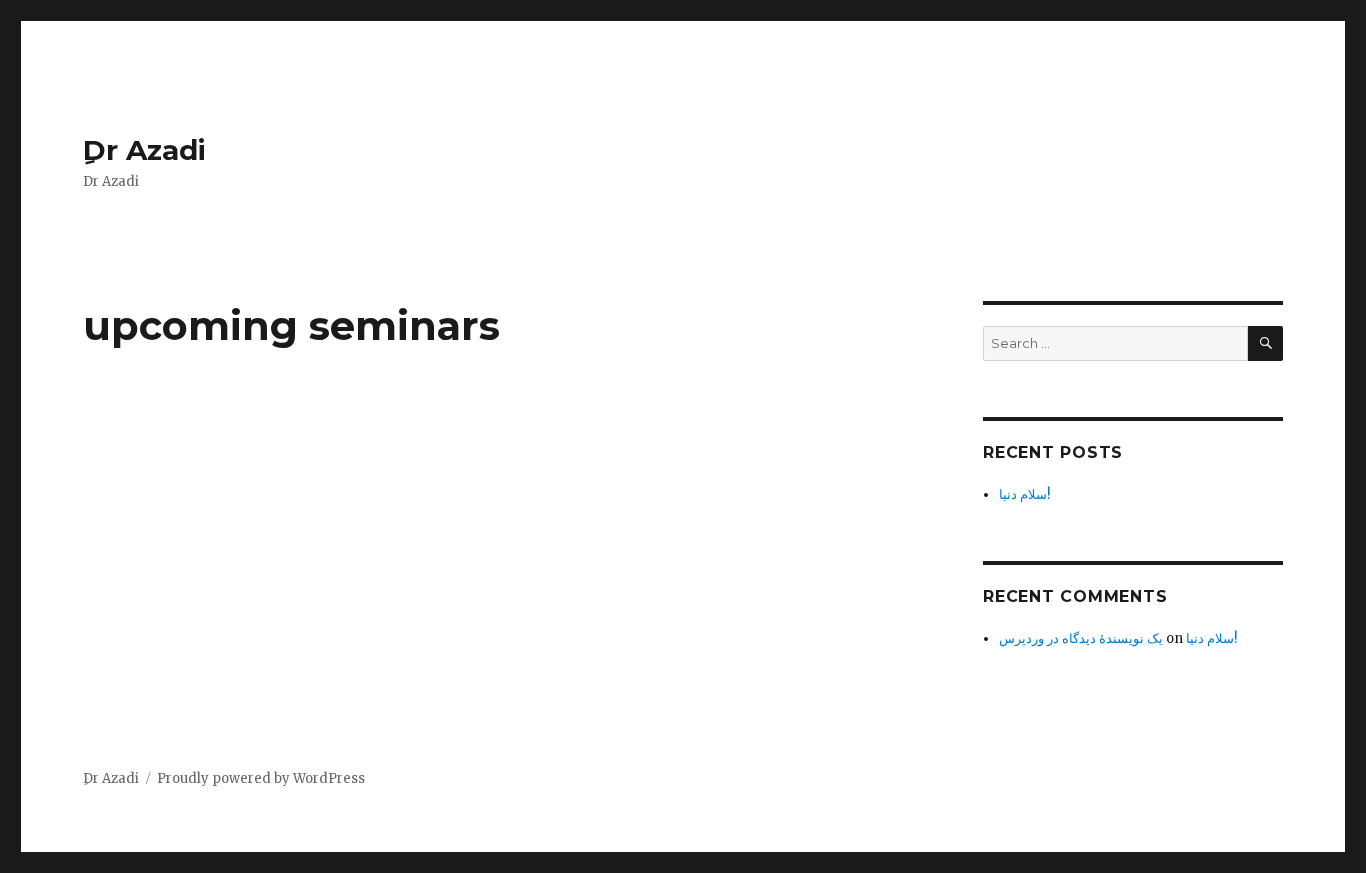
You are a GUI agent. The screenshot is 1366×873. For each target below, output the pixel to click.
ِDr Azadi (144, 150)
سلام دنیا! (1024, 494)
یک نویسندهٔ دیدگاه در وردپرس (1081, 638)
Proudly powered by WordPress (261, 778)
